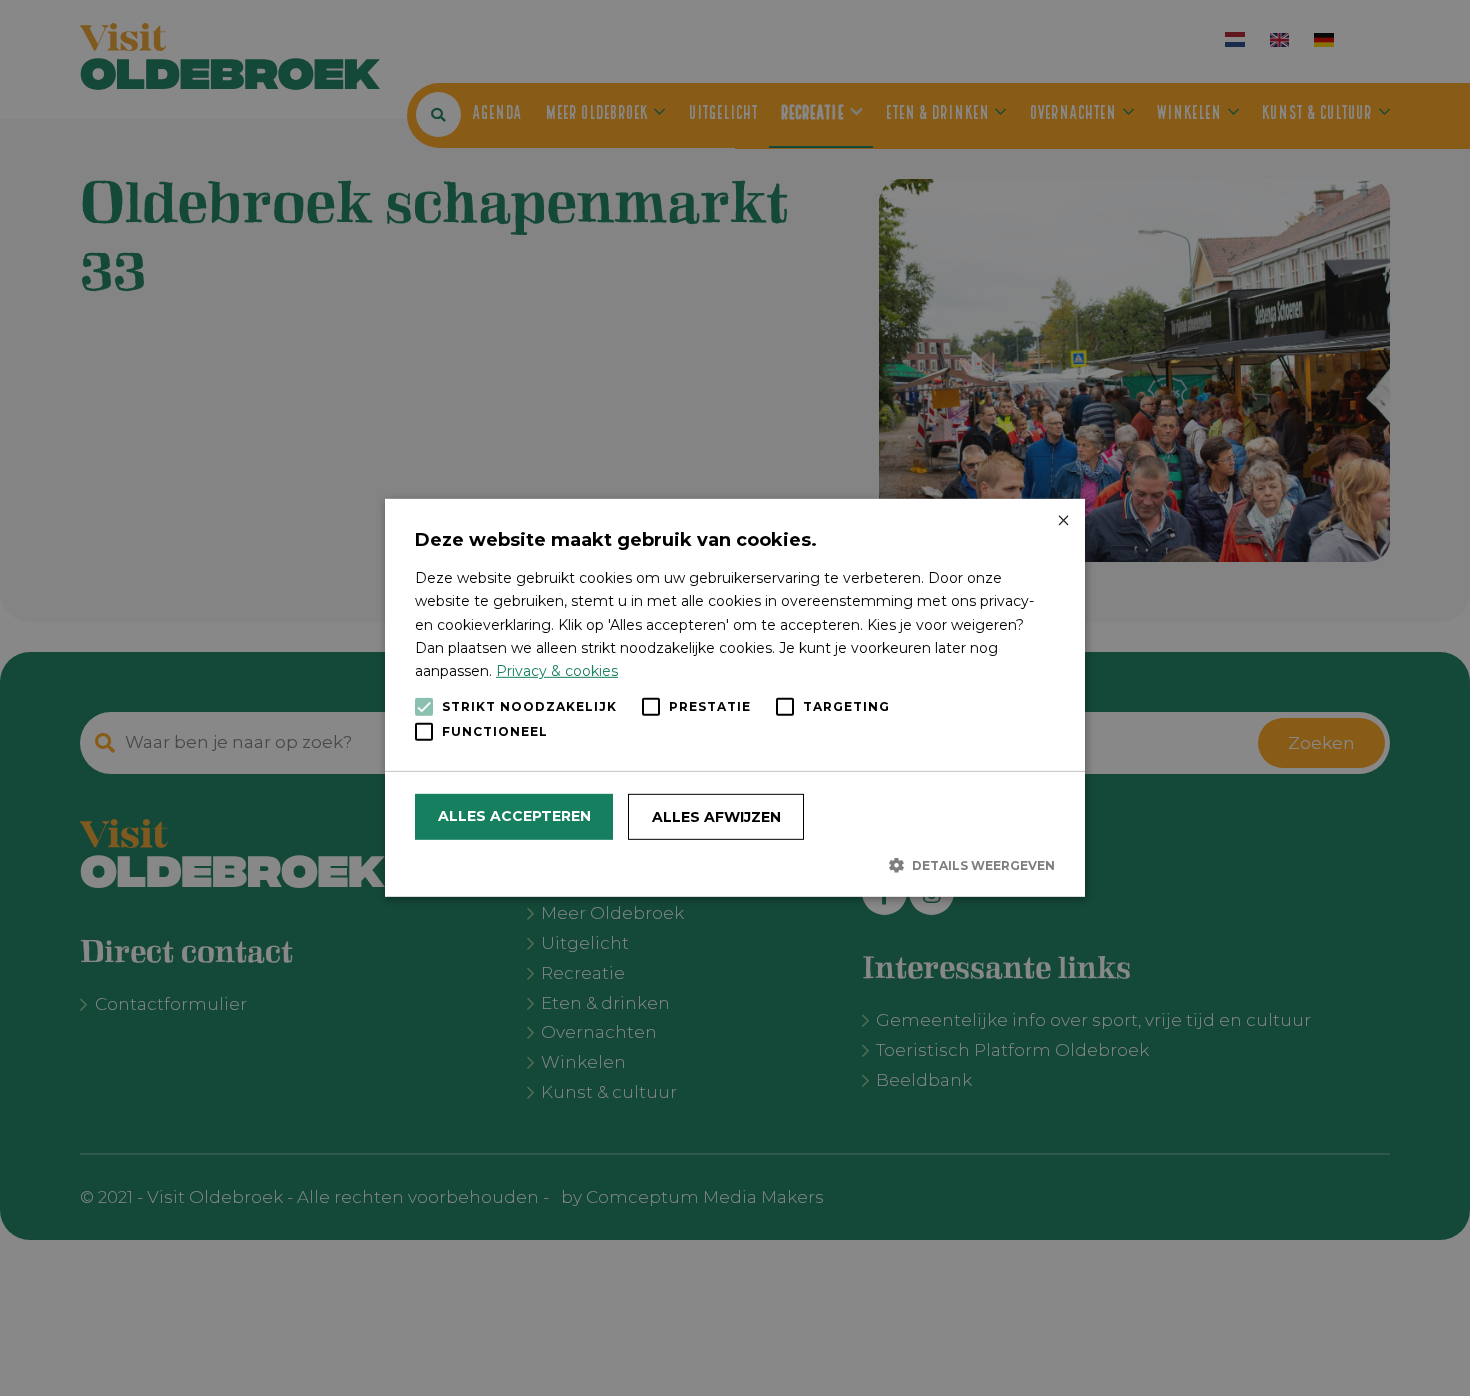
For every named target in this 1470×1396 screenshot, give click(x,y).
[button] (735, 865)
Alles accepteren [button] (514, 816)
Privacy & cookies (557, 671)
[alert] (735, 698)
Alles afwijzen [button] (716, 817)
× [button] (1062, 521)
